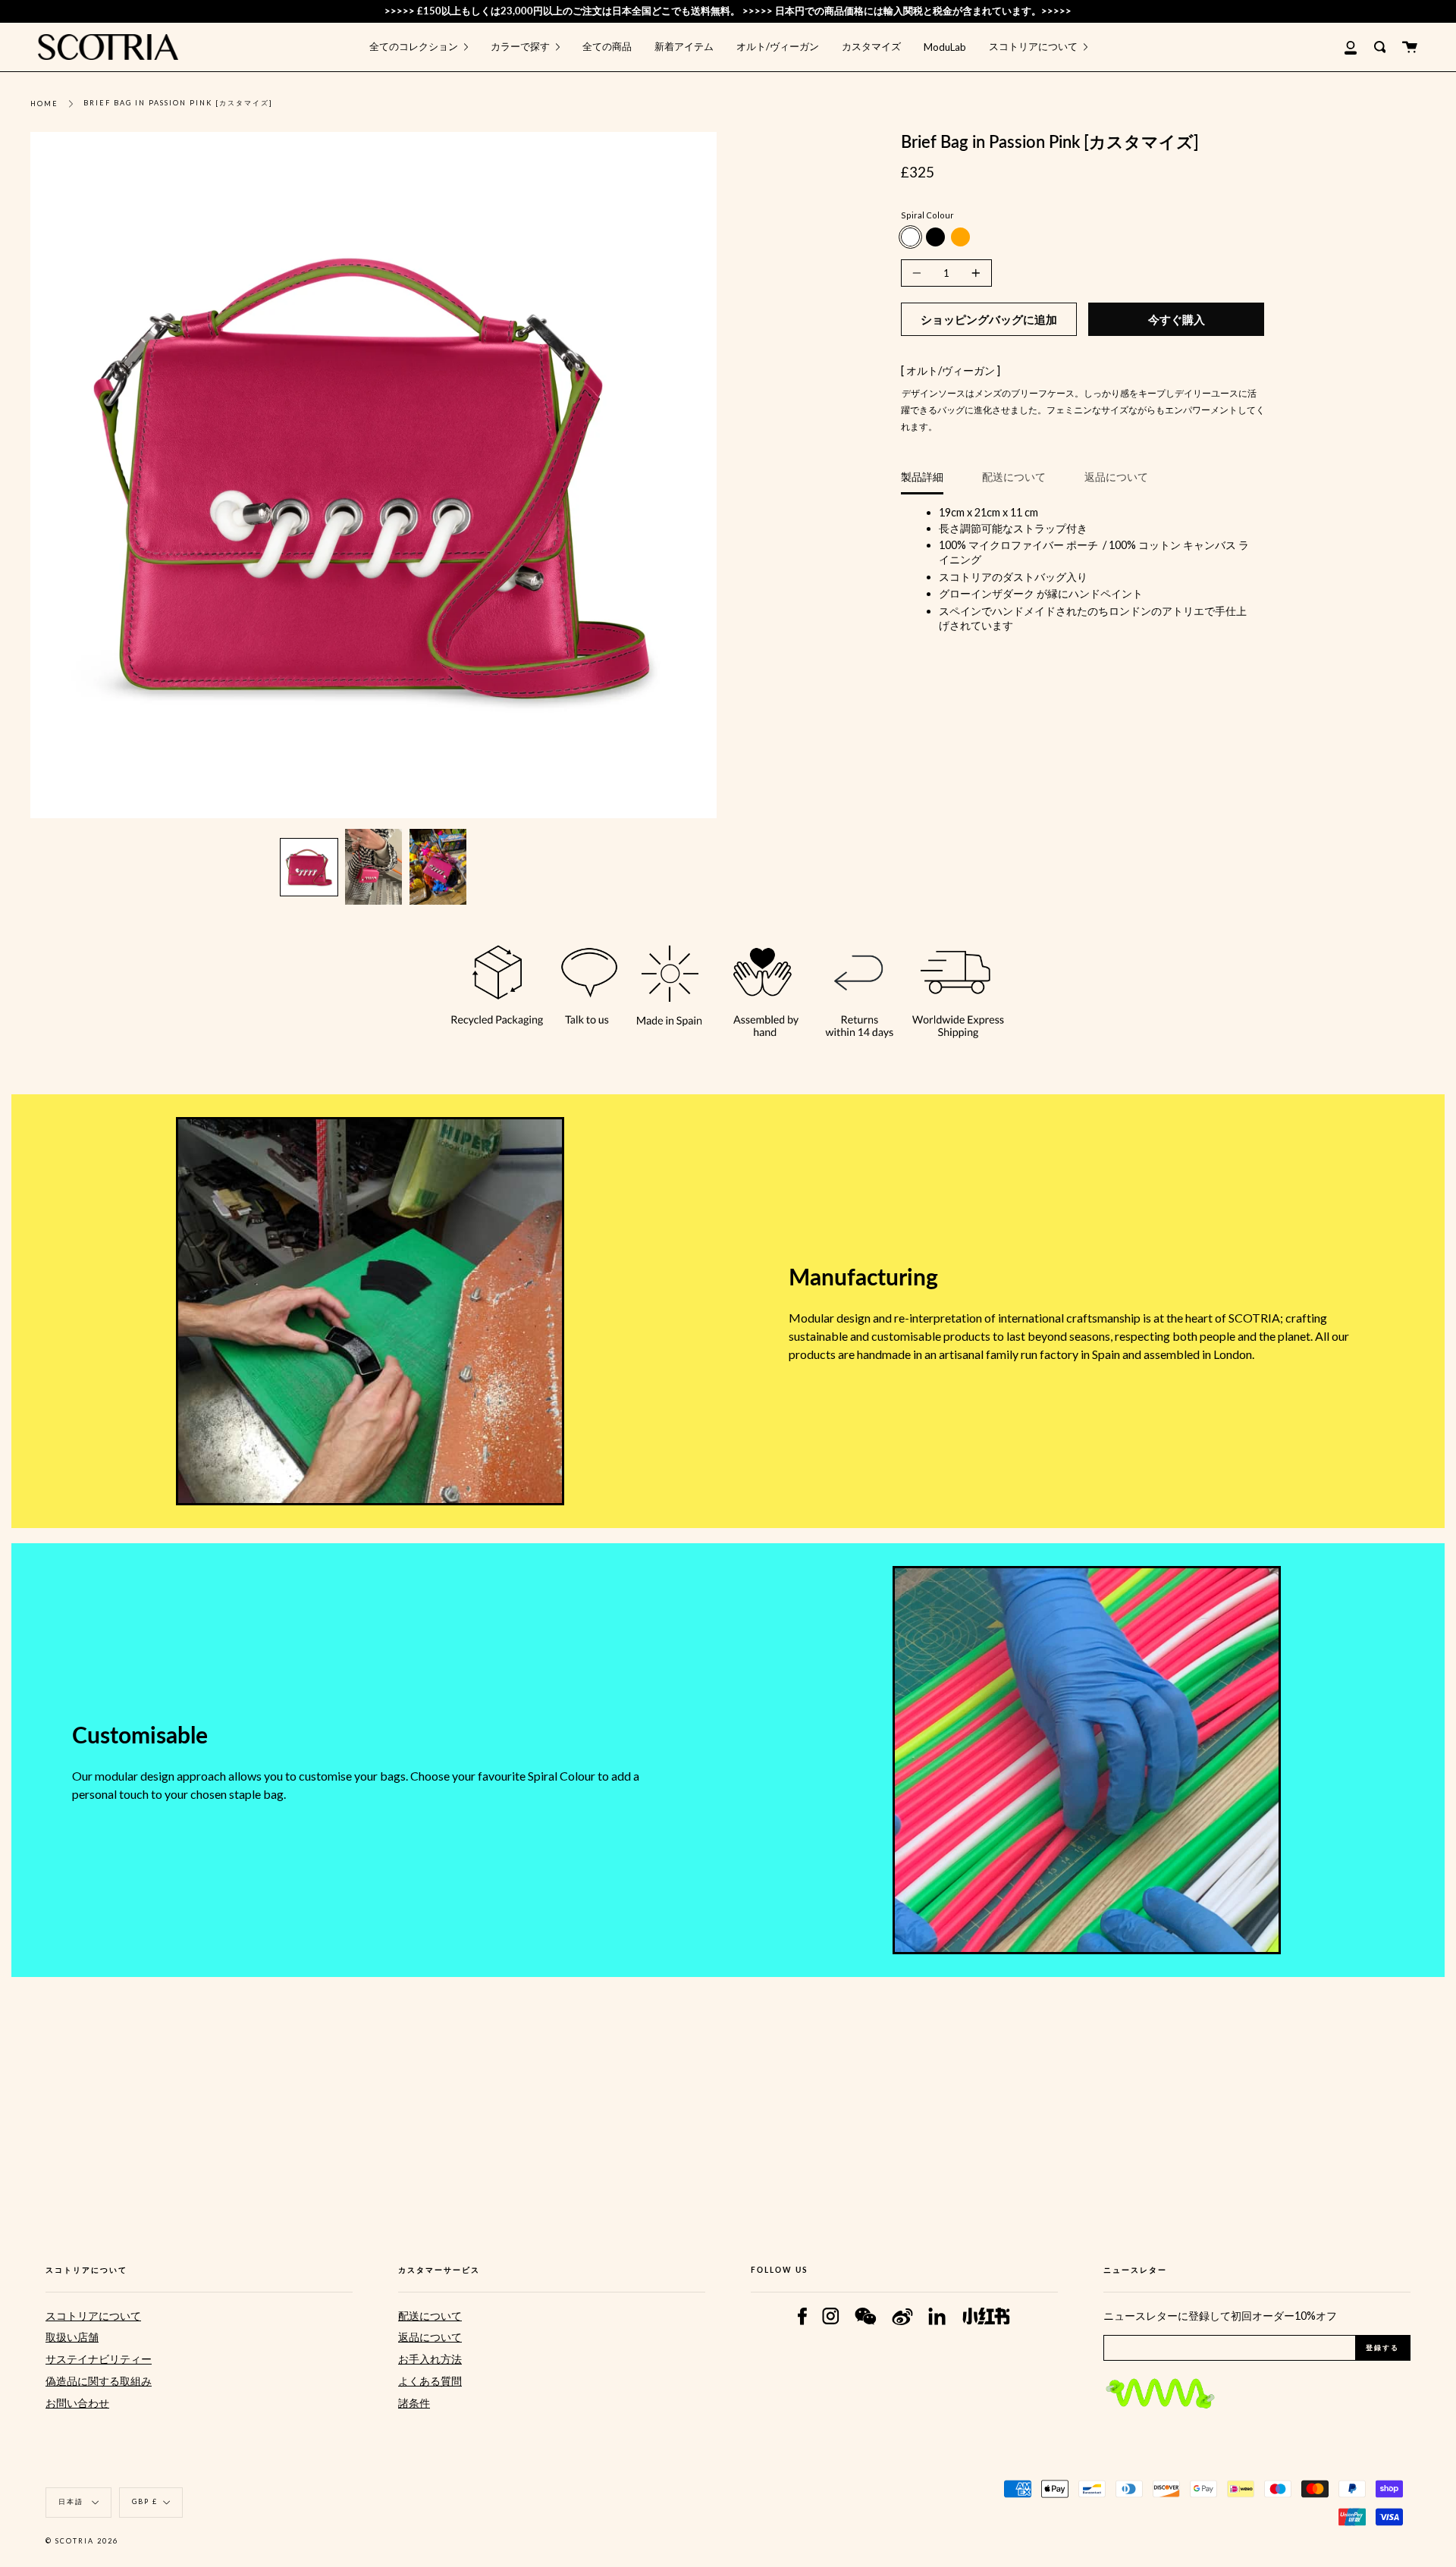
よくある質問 (430, 2381)
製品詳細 (922, 477)
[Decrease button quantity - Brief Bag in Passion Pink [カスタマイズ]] (919, 273)
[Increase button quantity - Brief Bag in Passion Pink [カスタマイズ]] (974, 273)
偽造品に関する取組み (99, 2381)
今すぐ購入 (1177, 319)
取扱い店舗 (72, 2337)
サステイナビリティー (99, 2359)
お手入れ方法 (430, 2359)
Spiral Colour (927, 215)
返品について (1116, 477)
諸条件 (414, 2403)
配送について (1014, 477)
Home (44, 104)
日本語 (72, 2501)
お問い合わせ (77, 2403)
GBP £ (145, 2501)
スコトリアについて (93, 2316)
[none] (309, 867)
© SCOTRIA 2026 (82, 2541)
